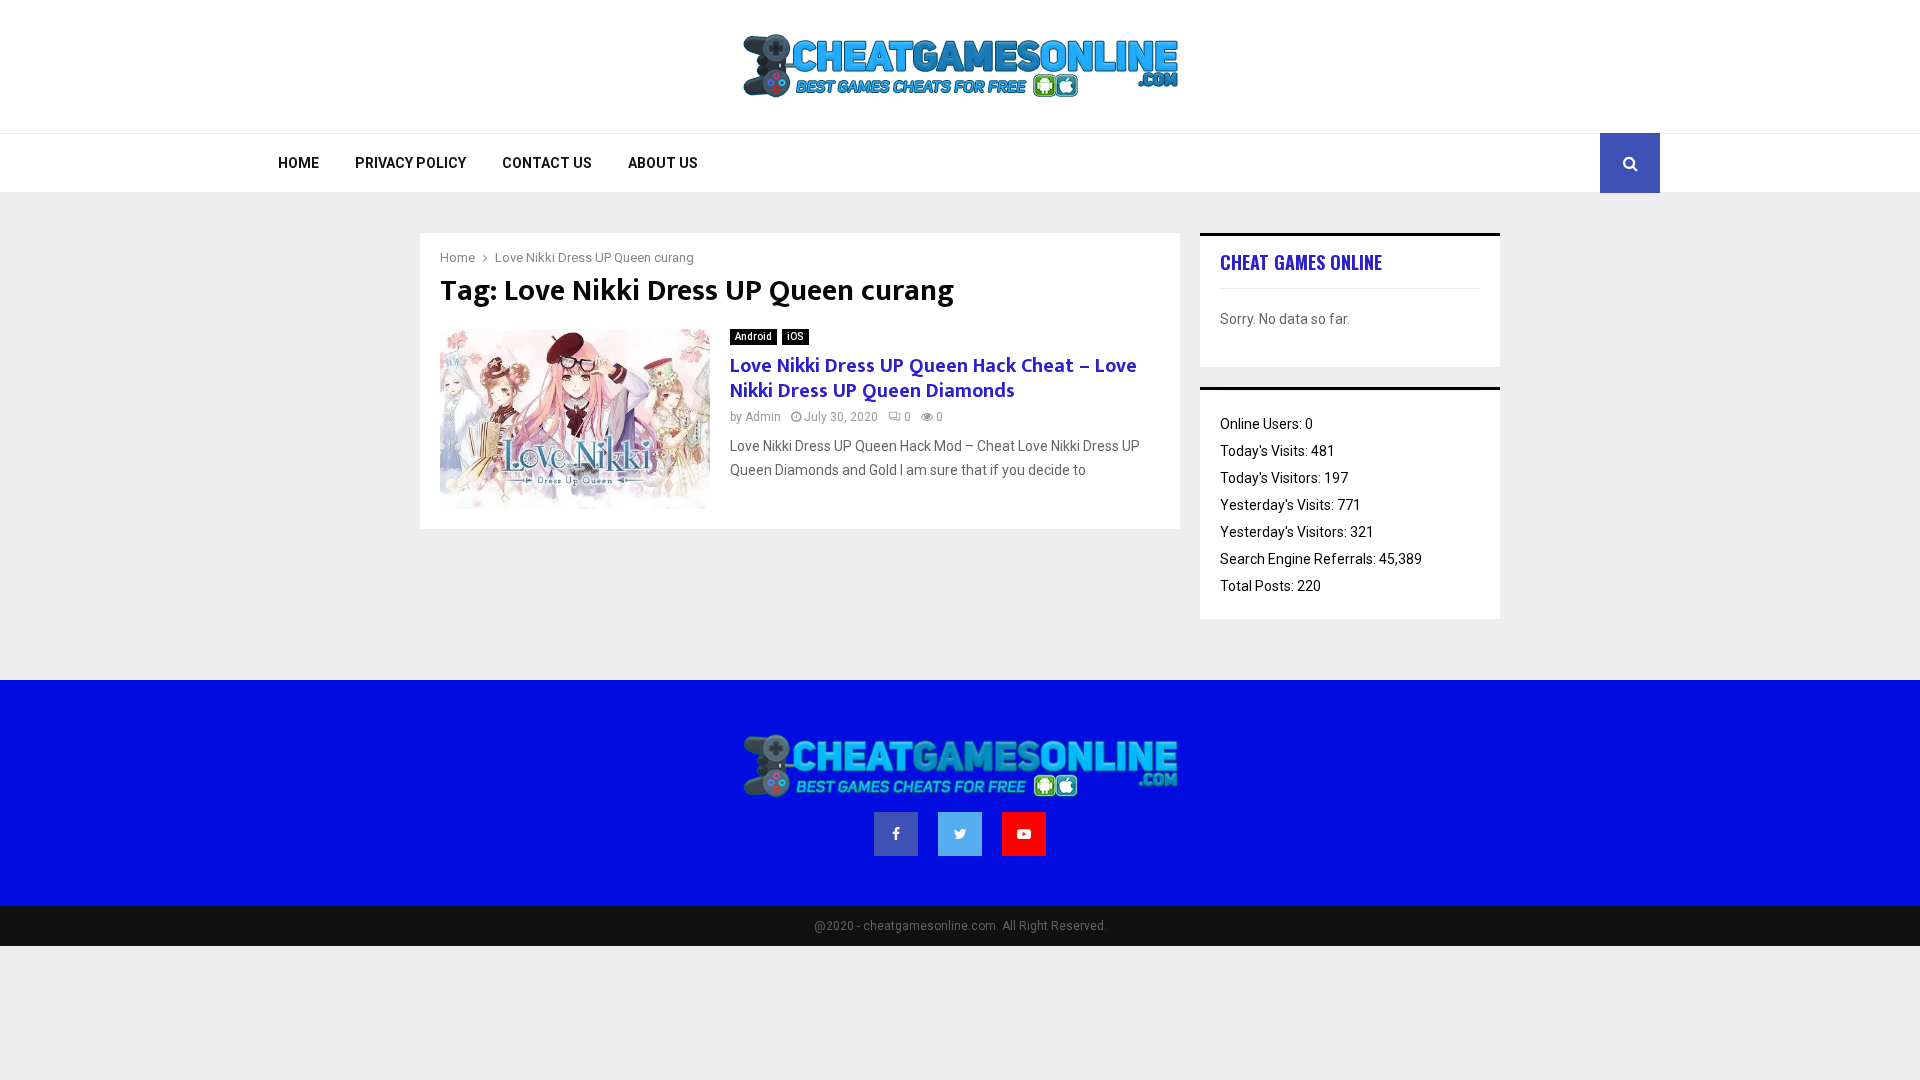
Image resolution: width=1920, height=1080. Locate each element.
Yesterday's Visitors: (1285, 532)
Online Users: (1262, 424)
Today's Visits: (1265, 451)
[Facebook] (896, 834)
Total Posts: (1258, 586)
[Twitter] (960, 834)
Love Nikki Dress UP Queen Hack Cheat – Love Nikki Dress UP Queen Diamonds (933, 378)
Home (298, 163)
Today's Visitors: (1272, 478)
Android (753, 336)
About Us (663, 163)
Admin (763, 417)
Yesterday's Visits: (1278, 505)
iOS (795, 336)
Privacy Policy (410, 163)
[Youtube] (1024, 834)
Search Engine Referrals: (1299, 559)
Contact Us (547, 163)
